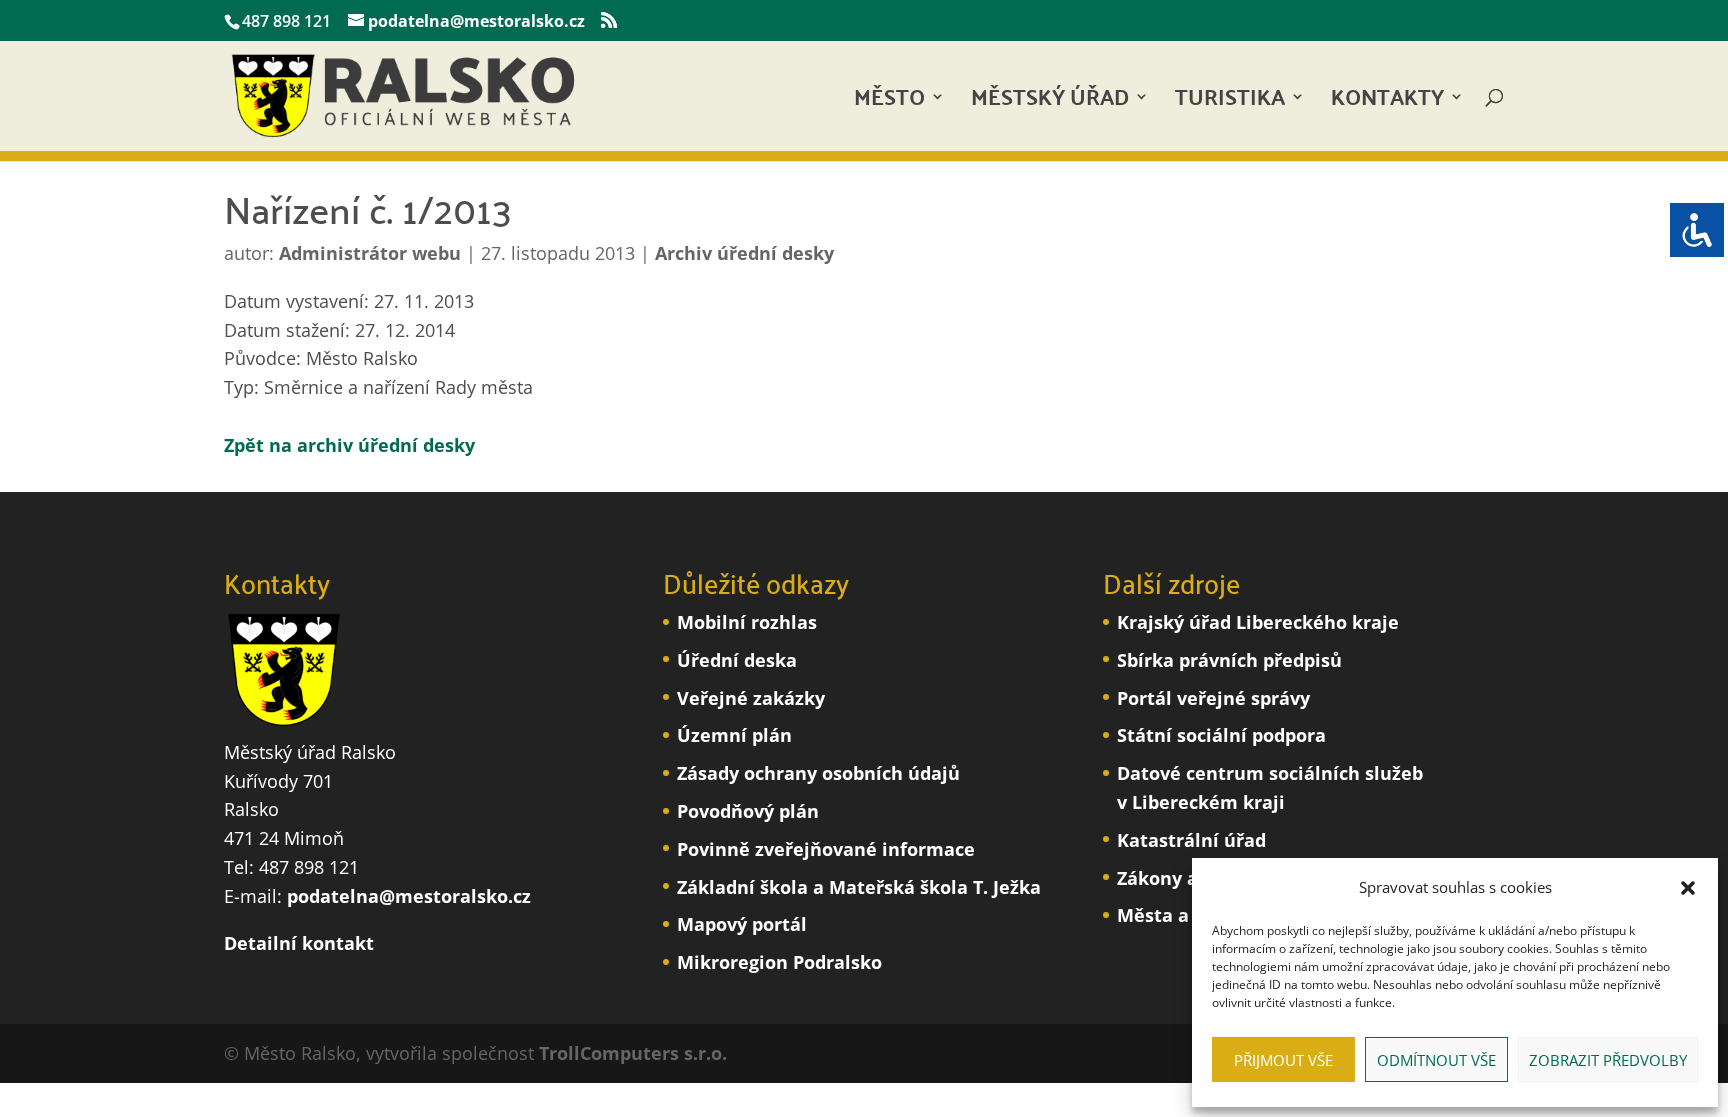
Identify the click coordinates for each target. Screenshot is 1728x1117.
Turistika (1230, 102)
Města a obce (1176, 915)
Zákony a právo (1185, 878)
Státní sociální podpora (1221, 735)
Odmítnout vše (1436, 1060)
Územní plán (734, 735)
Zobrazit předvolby (1608, 1060)
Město (889, 102)
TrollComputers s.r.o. (633, 1053)
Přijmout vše (1283, 1060)
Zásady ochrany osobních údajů (818, 773)
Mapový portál (742, 924)
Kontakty (1387, 102)
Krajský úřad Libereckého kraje (1258, 622)
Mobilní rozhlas (747, 622)
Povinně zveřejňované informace (826, 849)
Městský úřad (1050, 102)
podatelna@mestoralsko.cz (409, 896)
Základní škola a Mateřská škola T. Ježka (859, 887)
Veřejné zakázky (751, 698)
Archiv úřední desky (744, 253)
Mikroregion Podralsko (779, 962)
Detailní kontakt (299, 943)
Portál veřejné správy (1213, 698)
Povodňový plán (748, 811)
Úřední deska (737, 660)
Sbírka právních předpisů (1229, 660)
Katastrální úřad (1191, 840)
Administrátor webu (370, 253)
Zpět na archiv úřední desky (349, 445)
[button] (1688, 888)
